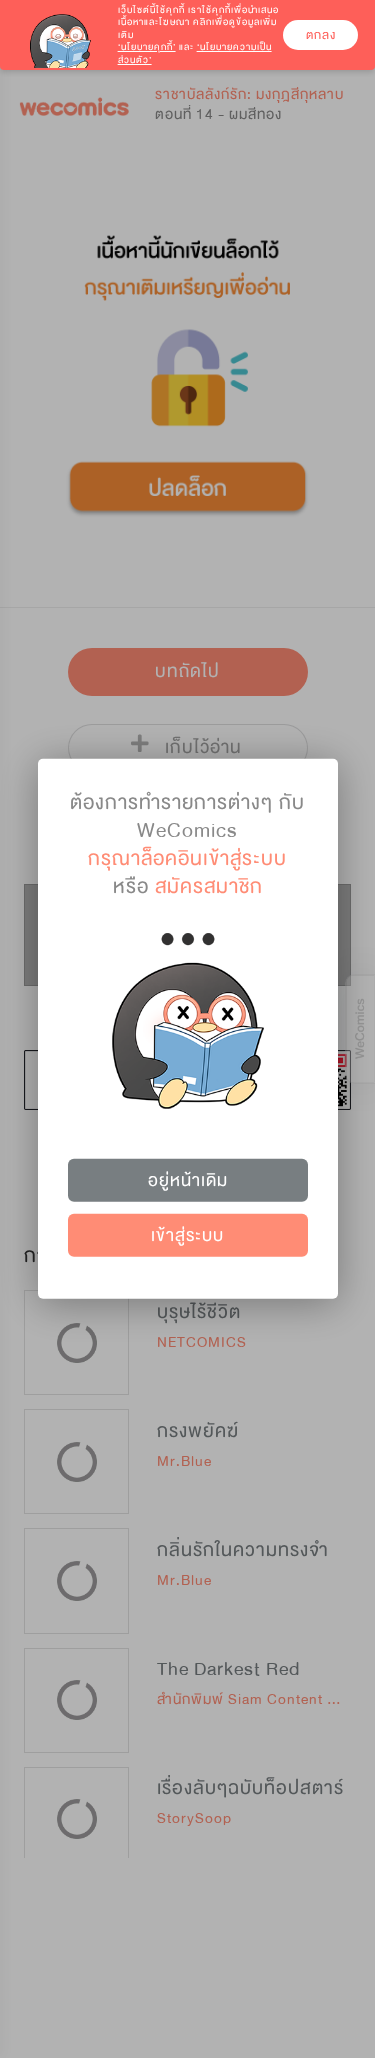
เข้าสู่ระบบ (187, 1235)
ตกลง (321, 35)
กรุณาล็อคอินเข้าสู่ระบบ (187, 858)
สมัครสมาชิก (209, 886)
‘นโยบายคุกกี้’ (147, 47)
